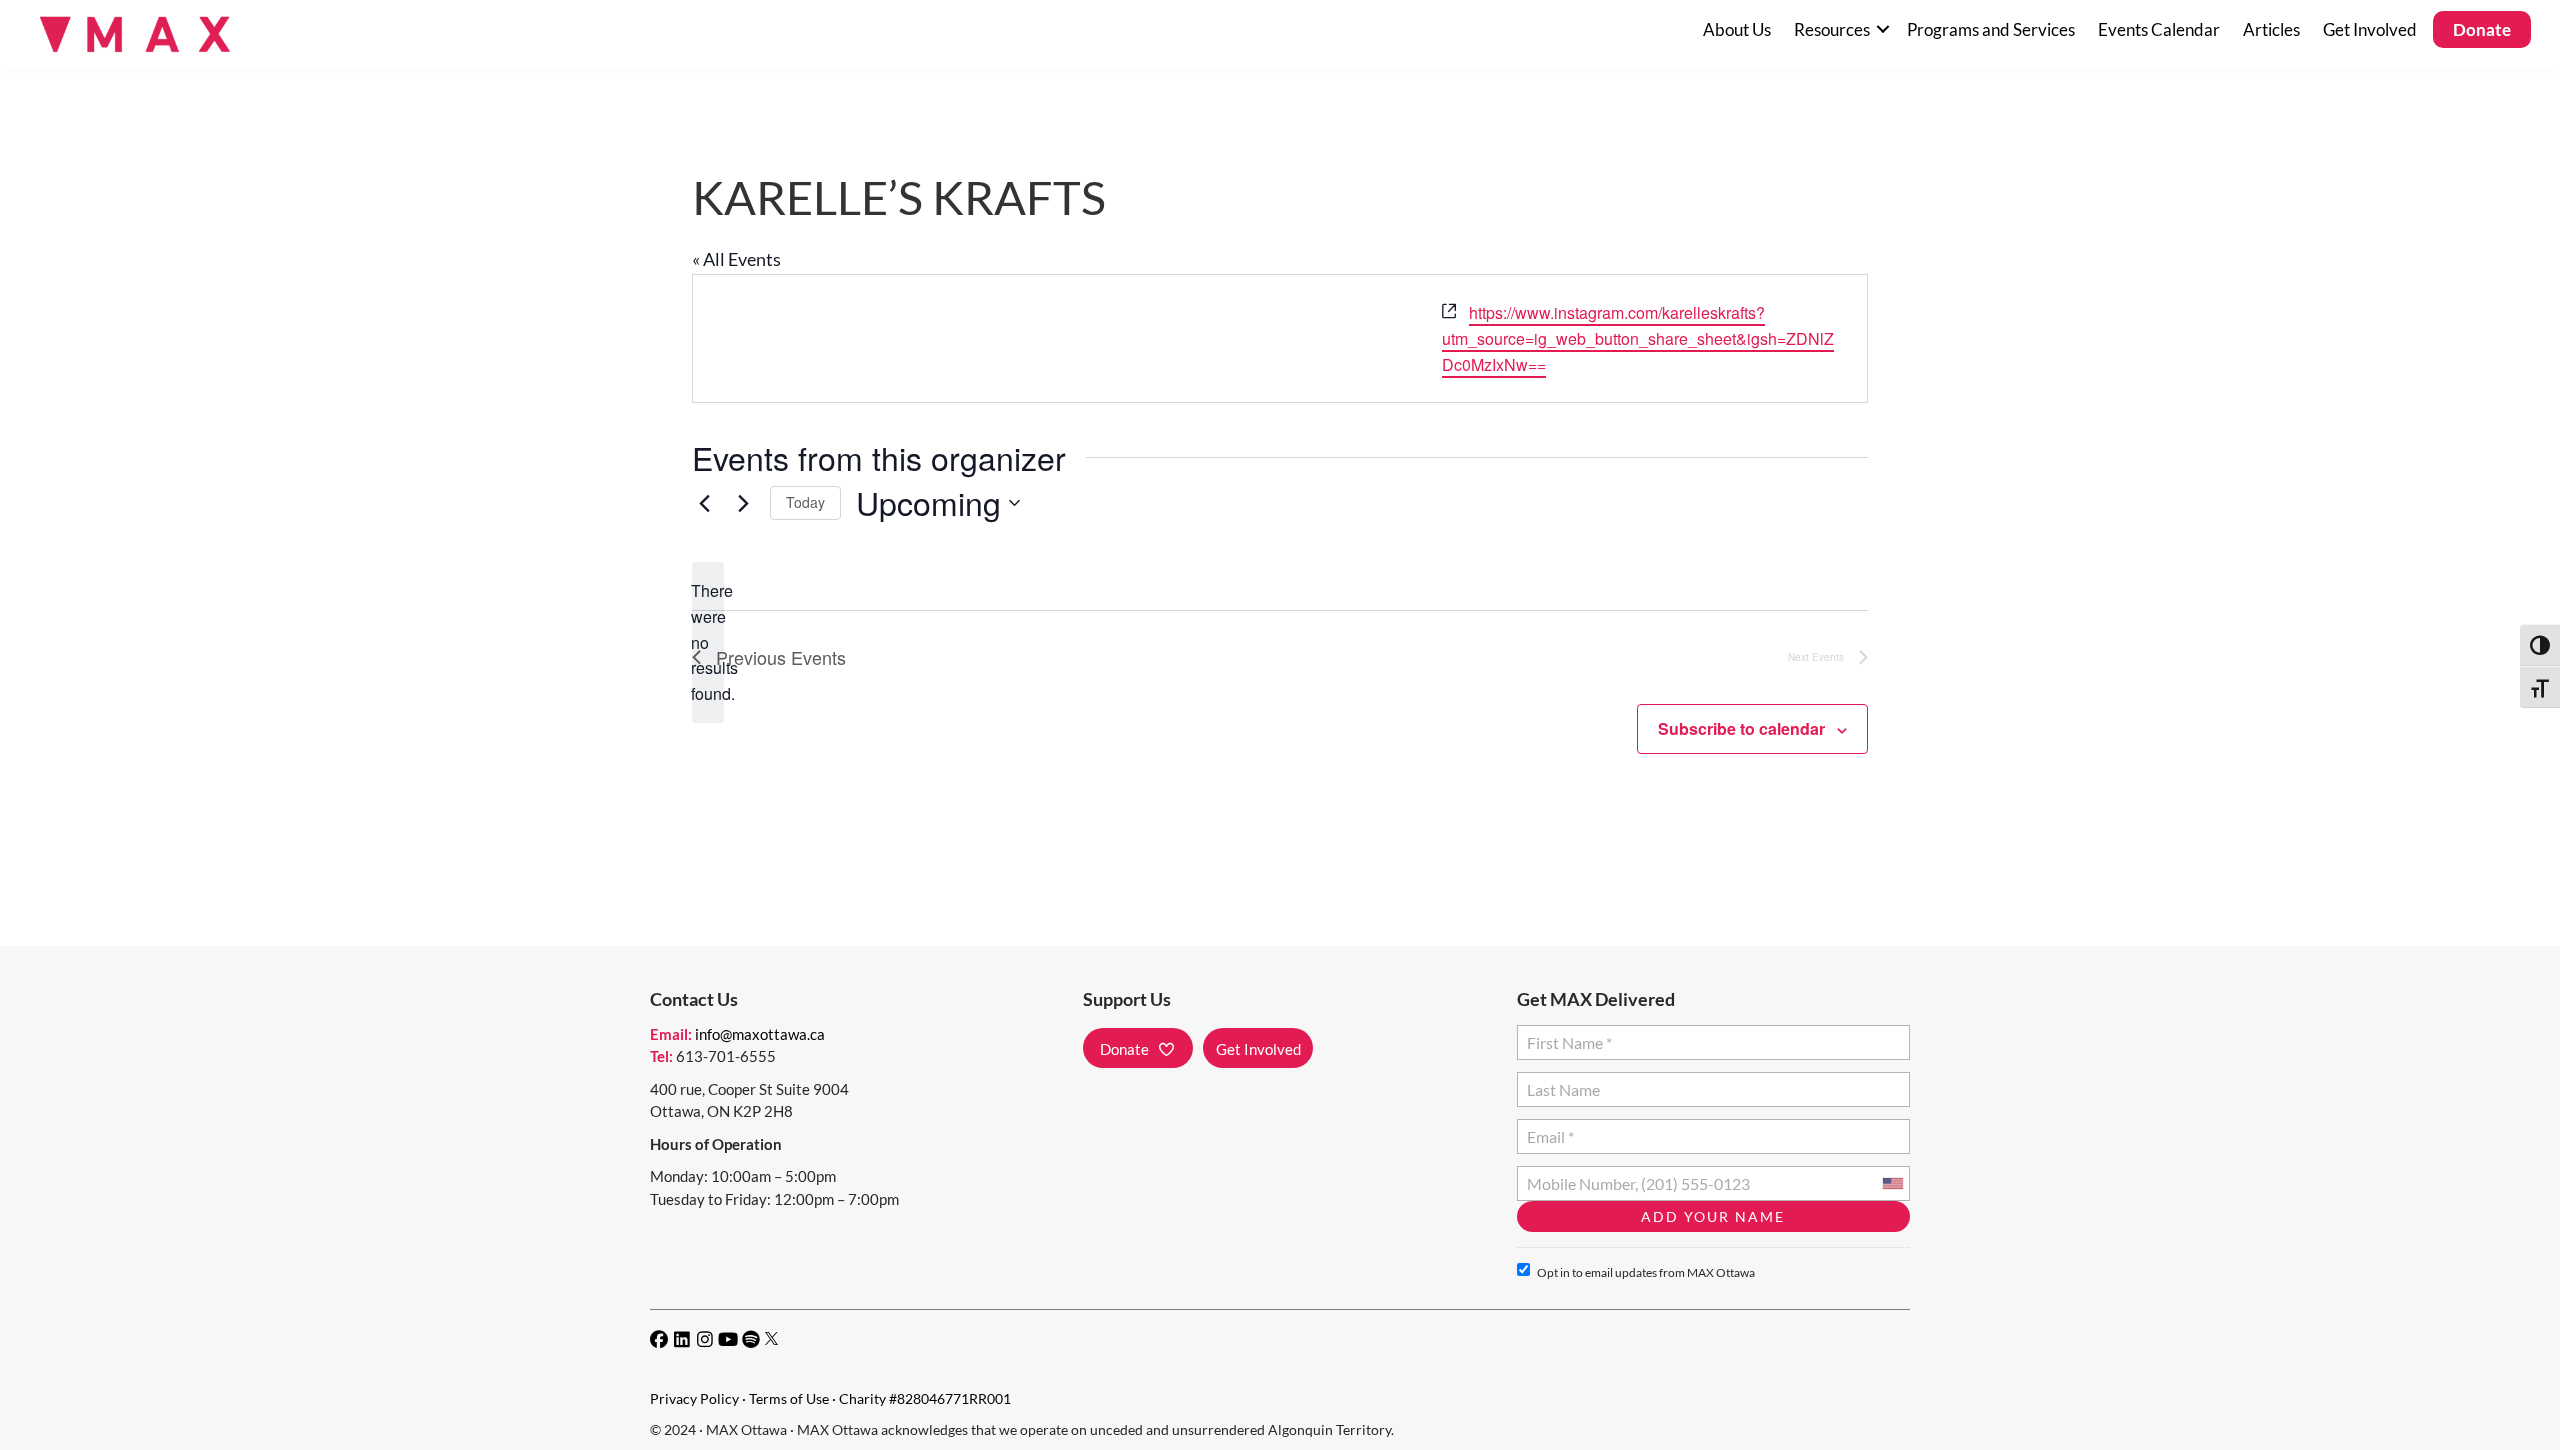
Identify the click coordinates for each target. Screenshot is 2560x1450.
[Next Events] (743, 503)
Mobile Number (1577, 1175)
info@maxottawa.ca (760, 1034)
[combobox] (1892, 1183)
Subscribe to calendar (1741, 728)
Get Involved (2370, 29)
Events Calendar (2159, 29)
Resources (1832, 29)
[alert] (708, 643)
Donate (2482, 29)
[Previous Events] (704, 503)
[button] (1882, 29)
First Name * (1565, 1034)
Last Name (1560, 1081)
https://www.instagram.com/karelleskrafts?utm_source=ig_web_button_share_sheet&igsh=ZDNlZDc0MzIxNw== (1638, 338)
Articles (2271, 29)
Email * (1550, 1128)
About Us (1737, 29)
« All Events (736, 259)
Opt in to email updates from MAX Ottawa (1646, 1272)
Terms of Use (789, 1398)
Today (805, 502)
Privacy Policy (694, 1398)
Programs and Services (1991, 29)
